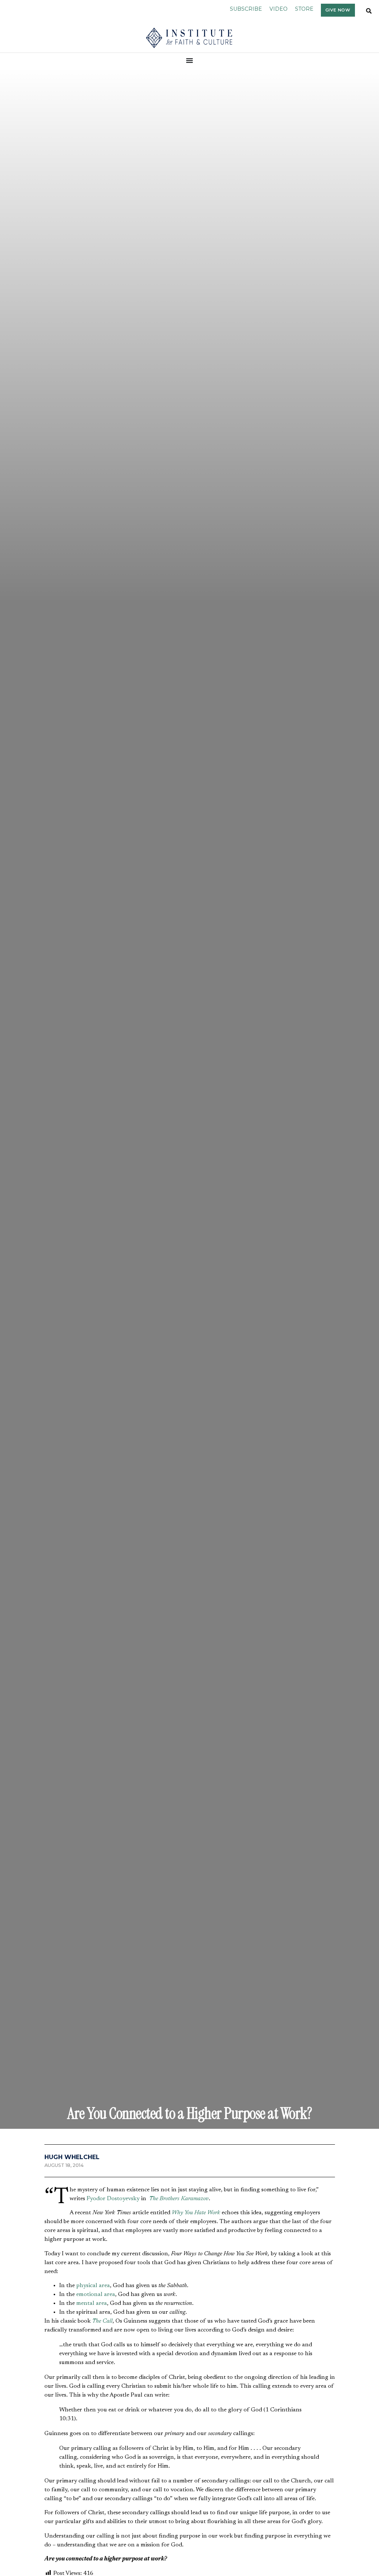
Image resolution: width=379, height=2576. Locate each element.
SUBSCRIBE (246, 9)
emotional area (96, 2295)
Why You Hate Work (196, 2213)
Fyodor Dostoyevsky (113, 2199)
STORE (304, 9)
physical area (93, 2286)
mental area (92, 2303)
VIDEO (279, 9)
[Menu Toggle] (190, 60)
